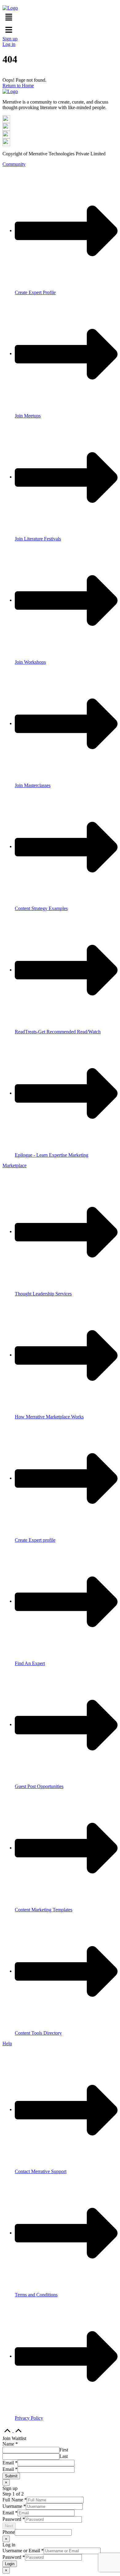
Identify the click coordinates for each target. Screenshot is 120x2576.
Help (7, 2043)
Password (14, 2519)
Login (10, 2564)
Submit (11, 2476)
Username (14, 2506)
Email (10, 2463)
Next (9, 2526)
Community (14, 164)
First (64, 2450)
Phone (9, 2532)
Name (10, 2444)
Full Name (15, 2500)
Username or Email (23, 2551)
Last (64, 2456)
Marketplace (14, 1165)
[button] (60, 17)
